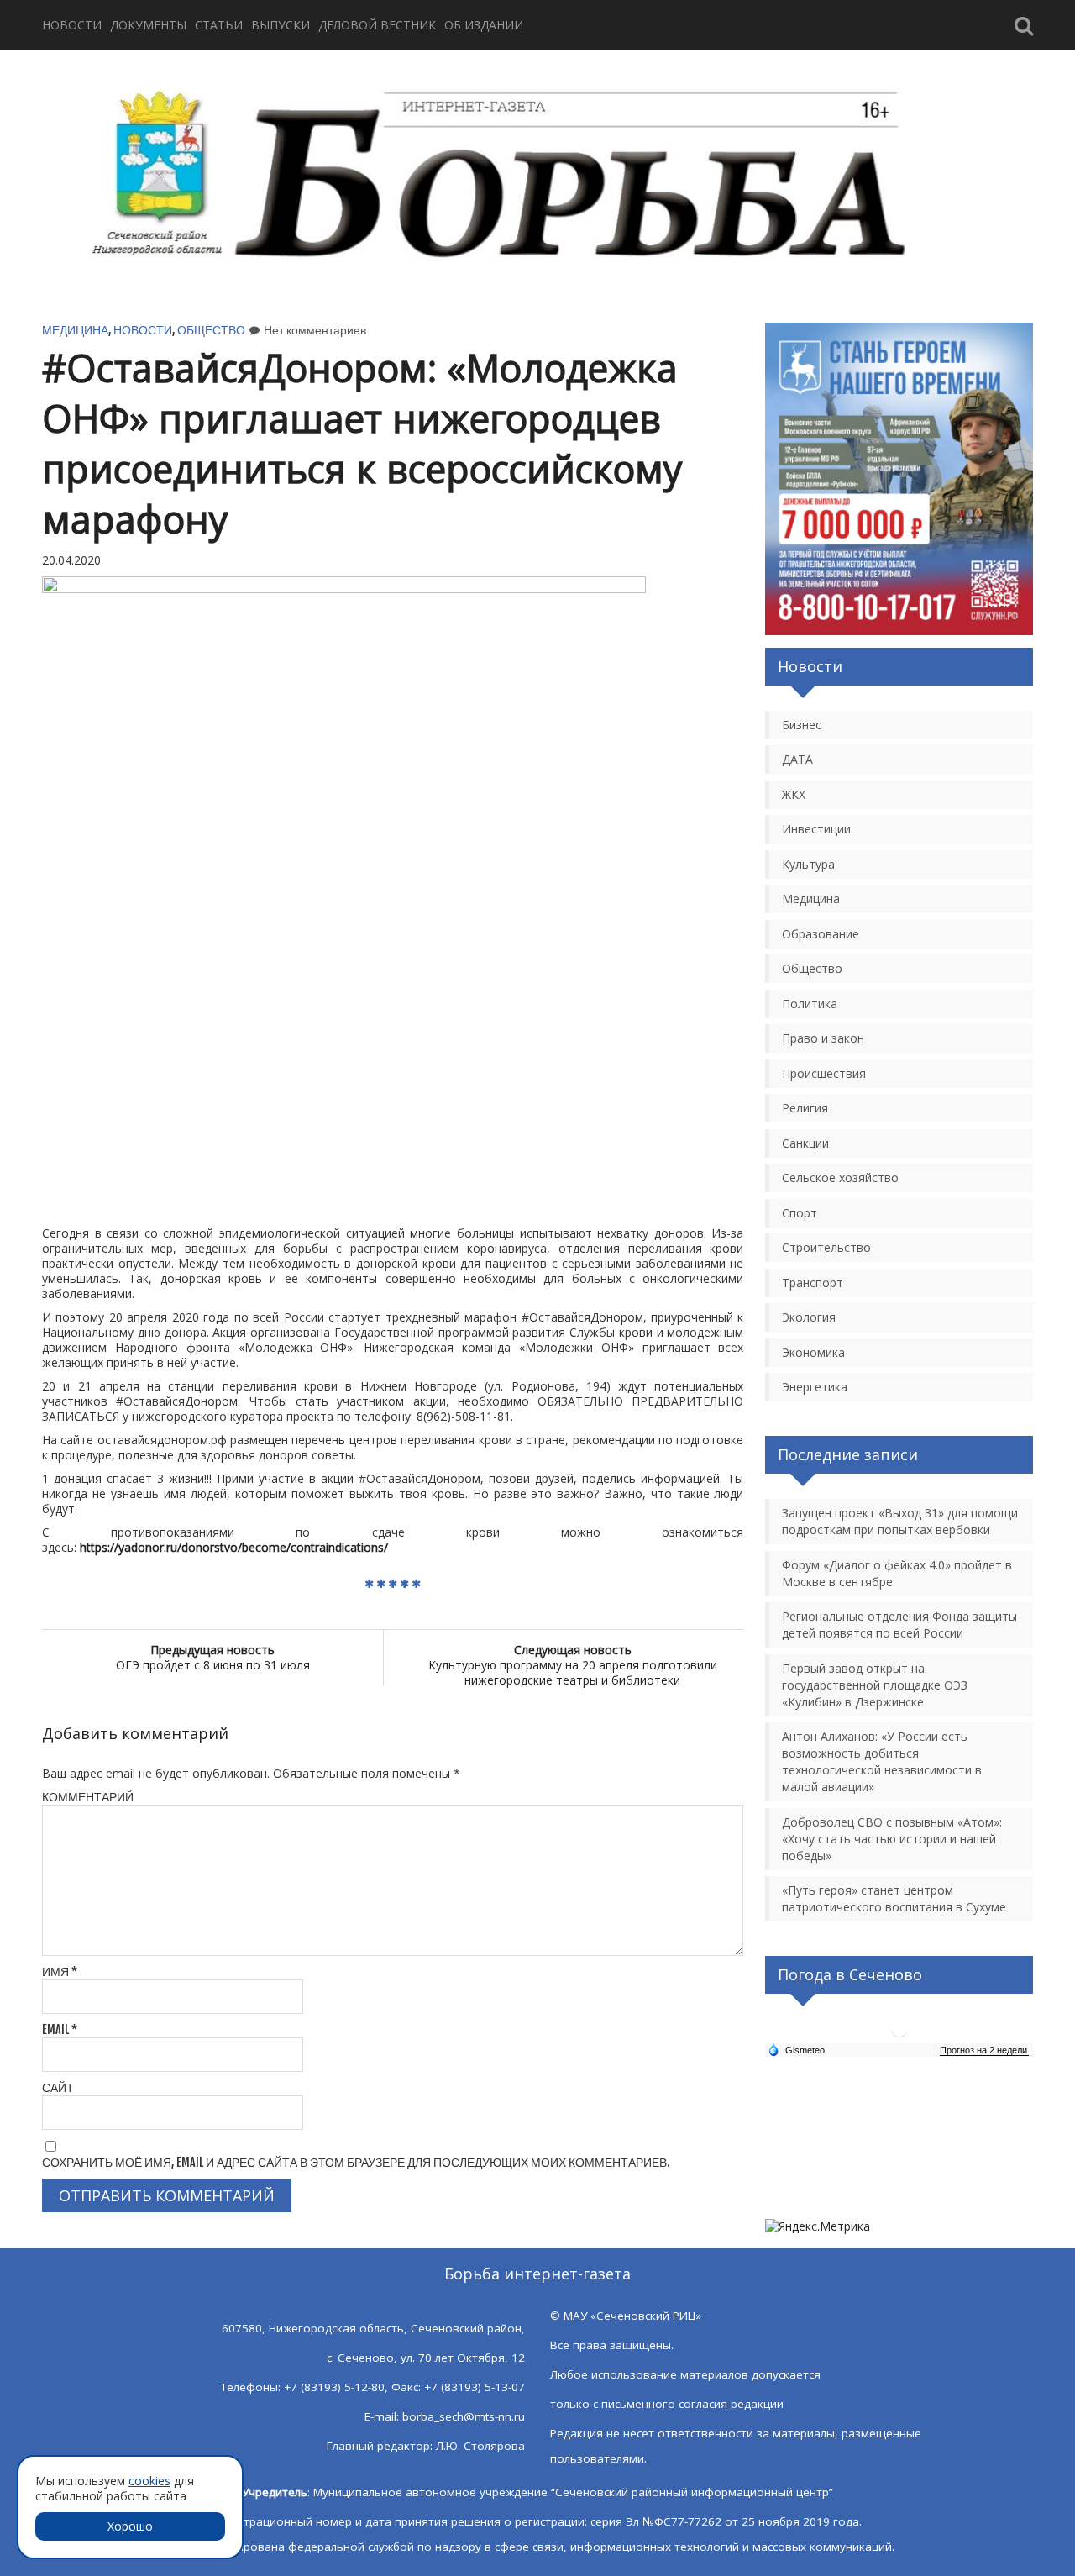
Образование (821, 934)
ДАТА (797, 759)
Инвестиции (816, 829)
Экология (809, 1317)
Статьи (219, 25)
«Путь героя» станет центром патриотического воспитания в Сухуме (894, 1898)
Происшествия (824, 1073)
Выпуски (281, 25)
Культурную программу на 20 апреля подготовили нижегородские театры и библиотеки (573, 1665)
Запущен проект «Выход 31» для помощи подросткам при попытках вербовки (900, 1521)
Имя (60, 1971)
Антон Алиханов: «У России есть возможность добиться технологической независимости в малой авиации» (882, 1761)
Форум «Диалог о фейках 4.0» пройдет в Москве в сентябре (897, 1573)
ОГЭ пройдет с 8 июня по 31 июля (213, 1657)
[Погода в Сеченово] (899, 2035)
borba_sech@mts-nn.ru (464, 2416)
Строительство (826, 1247)
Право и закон (823, 1038)
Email (60, 2029)
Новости (72, 25)
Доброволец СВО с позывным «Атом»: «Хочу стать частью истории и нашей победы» (892, 1839)
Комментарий (88, 1797)
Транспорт (813, 1283)
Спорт (800, 1213)
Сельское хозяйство (840, 1178)
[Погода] (796, 2049)
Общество (211, 330)
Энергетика (815, 1387)
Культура (808, 864)
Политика (810, 1004)
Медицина (75, 330)
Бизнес (802, 725)
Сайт (58, 2087)
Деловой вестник (377, 25)
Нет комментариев (315, 330)
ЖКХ (794, 794)
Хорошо (130, 2526)
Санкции (805, 1143)
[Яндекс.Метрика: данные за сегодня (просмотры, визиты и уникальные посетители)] (818, 2226)
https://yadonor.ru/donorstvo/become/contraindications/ (234, 1547)
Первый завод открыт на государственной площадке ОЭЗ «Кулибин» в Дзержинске (875, 1685)
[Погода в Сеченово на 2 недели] (984, 2050)
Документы (148, 25)
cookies (149, 2481)
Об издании (484, 25)
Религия (805, 1108)
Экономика (813, 1352)
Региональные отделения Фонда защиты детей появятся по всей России (899, 1624)
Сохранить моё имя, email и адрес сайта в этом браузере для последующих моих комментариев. (356, 2162)
